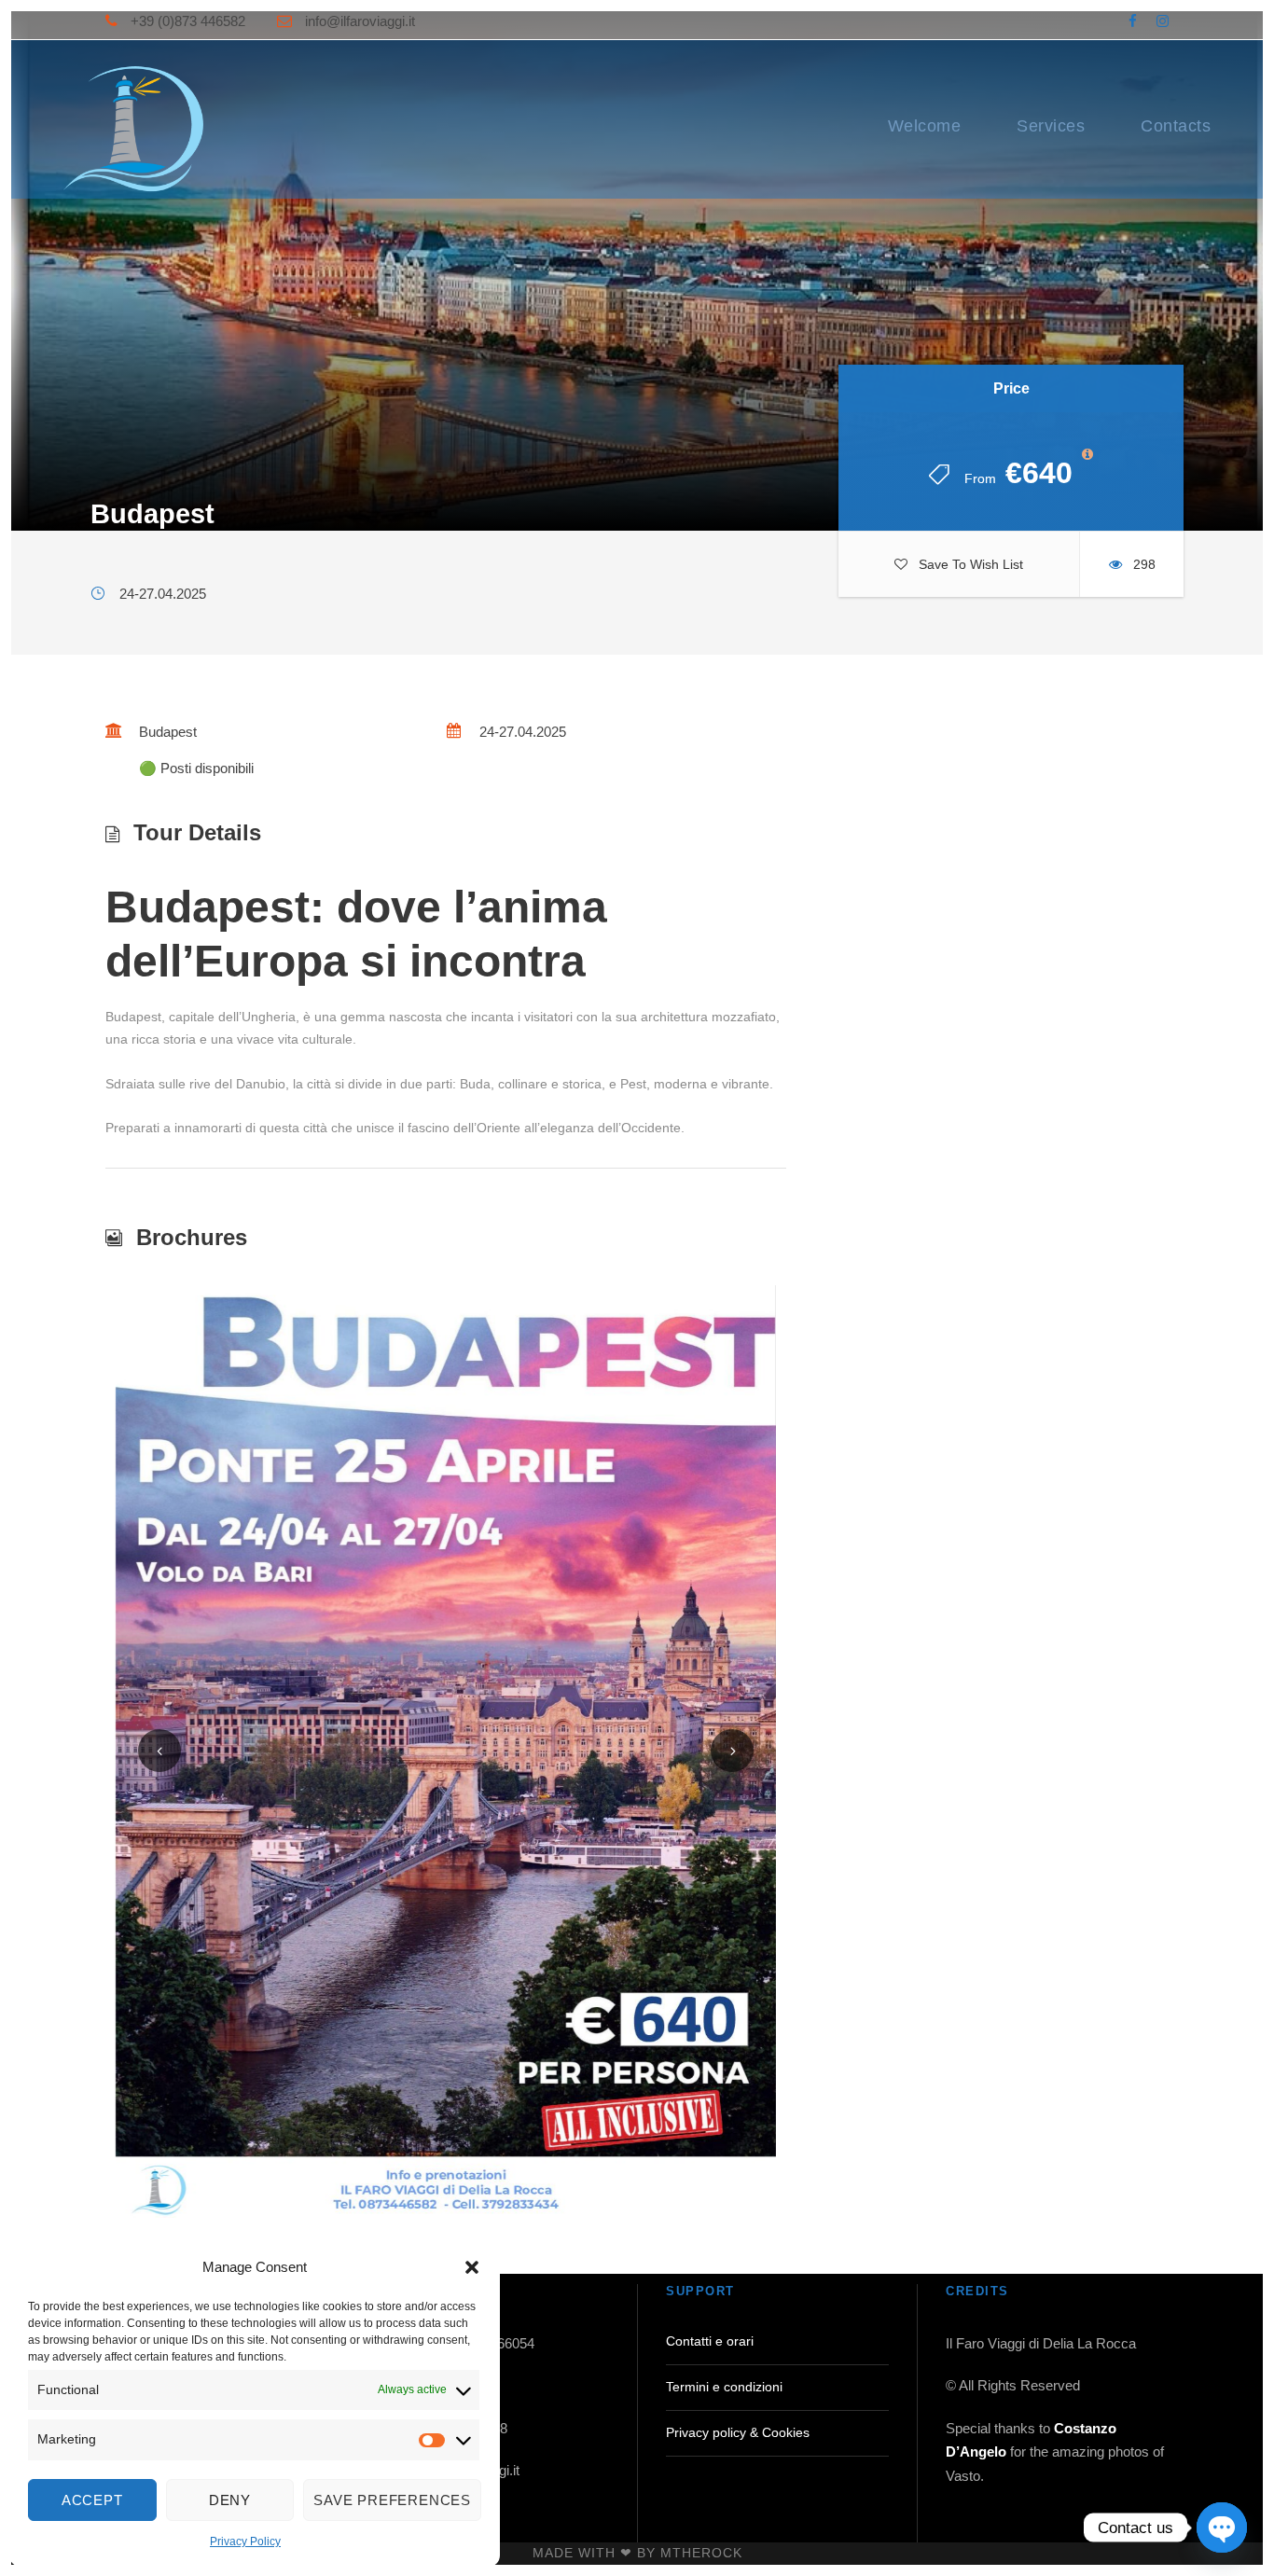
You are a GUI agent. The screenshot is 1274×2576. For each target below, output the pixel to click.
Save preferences (392, 2500)
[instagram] (1163, 21)
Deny (230, 2500)
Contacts (1176, 126)
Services (1051, 126)
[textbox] (446, 1010)
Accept (92, 2500)
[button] (472, 2267)
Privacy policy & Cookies (738, 2432)
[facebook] (1133, 21)
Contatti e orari (710, 2341)
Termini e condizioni (724, 2387)
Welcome (925, 126)
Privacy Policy (245, 2541)
